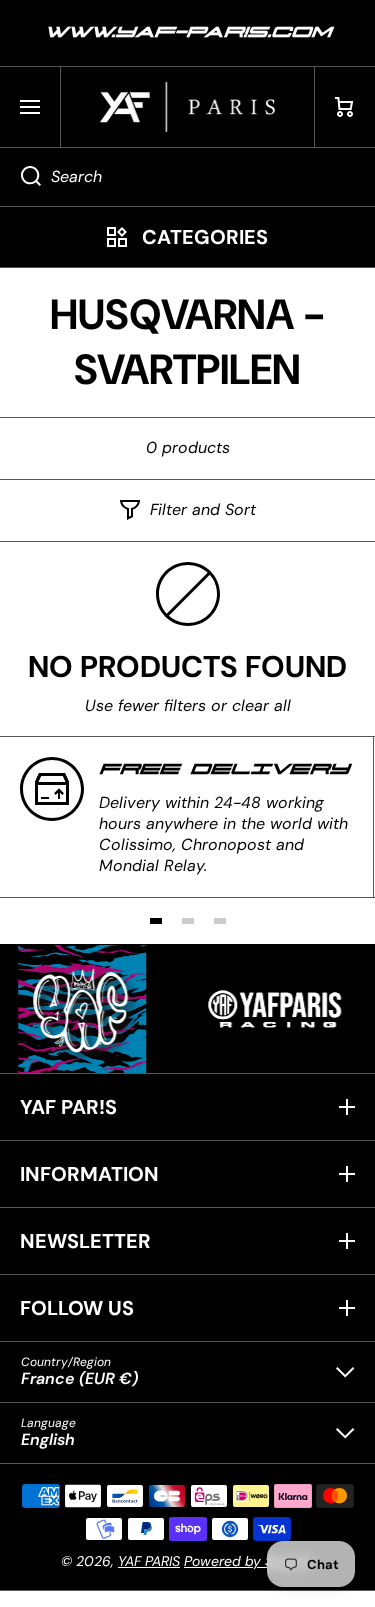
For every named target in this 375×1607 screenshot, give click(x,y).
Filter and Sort (203, 510)
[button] (345, 107)
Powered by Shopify (249, 1561)
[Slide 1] (156, 921)
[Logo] (187, 107)
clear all (261, 706)
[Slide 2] (188, 921)
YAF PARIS (149, 1561)
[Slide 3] (220, 921)
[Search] (20, 177)
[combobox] (187, 177)
